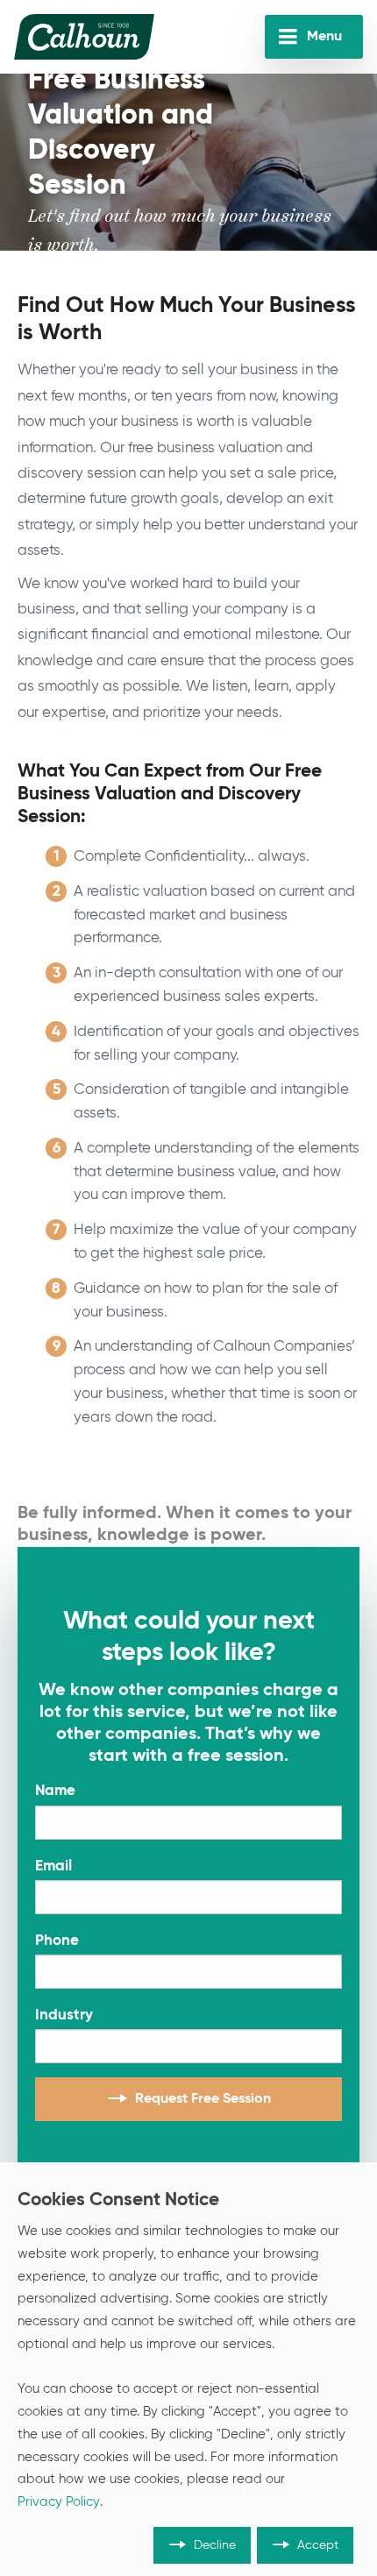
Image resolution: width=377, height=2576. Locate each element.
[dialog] (188, 2369)
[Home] (84, 37)
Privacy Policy (59, 2502)
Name (55, 1791)
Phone (57, 1941)
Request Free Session (203, 2099)
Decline (215, 2545)
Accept (318, 2545)
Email (53, 1866)
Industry (64, 2015)
